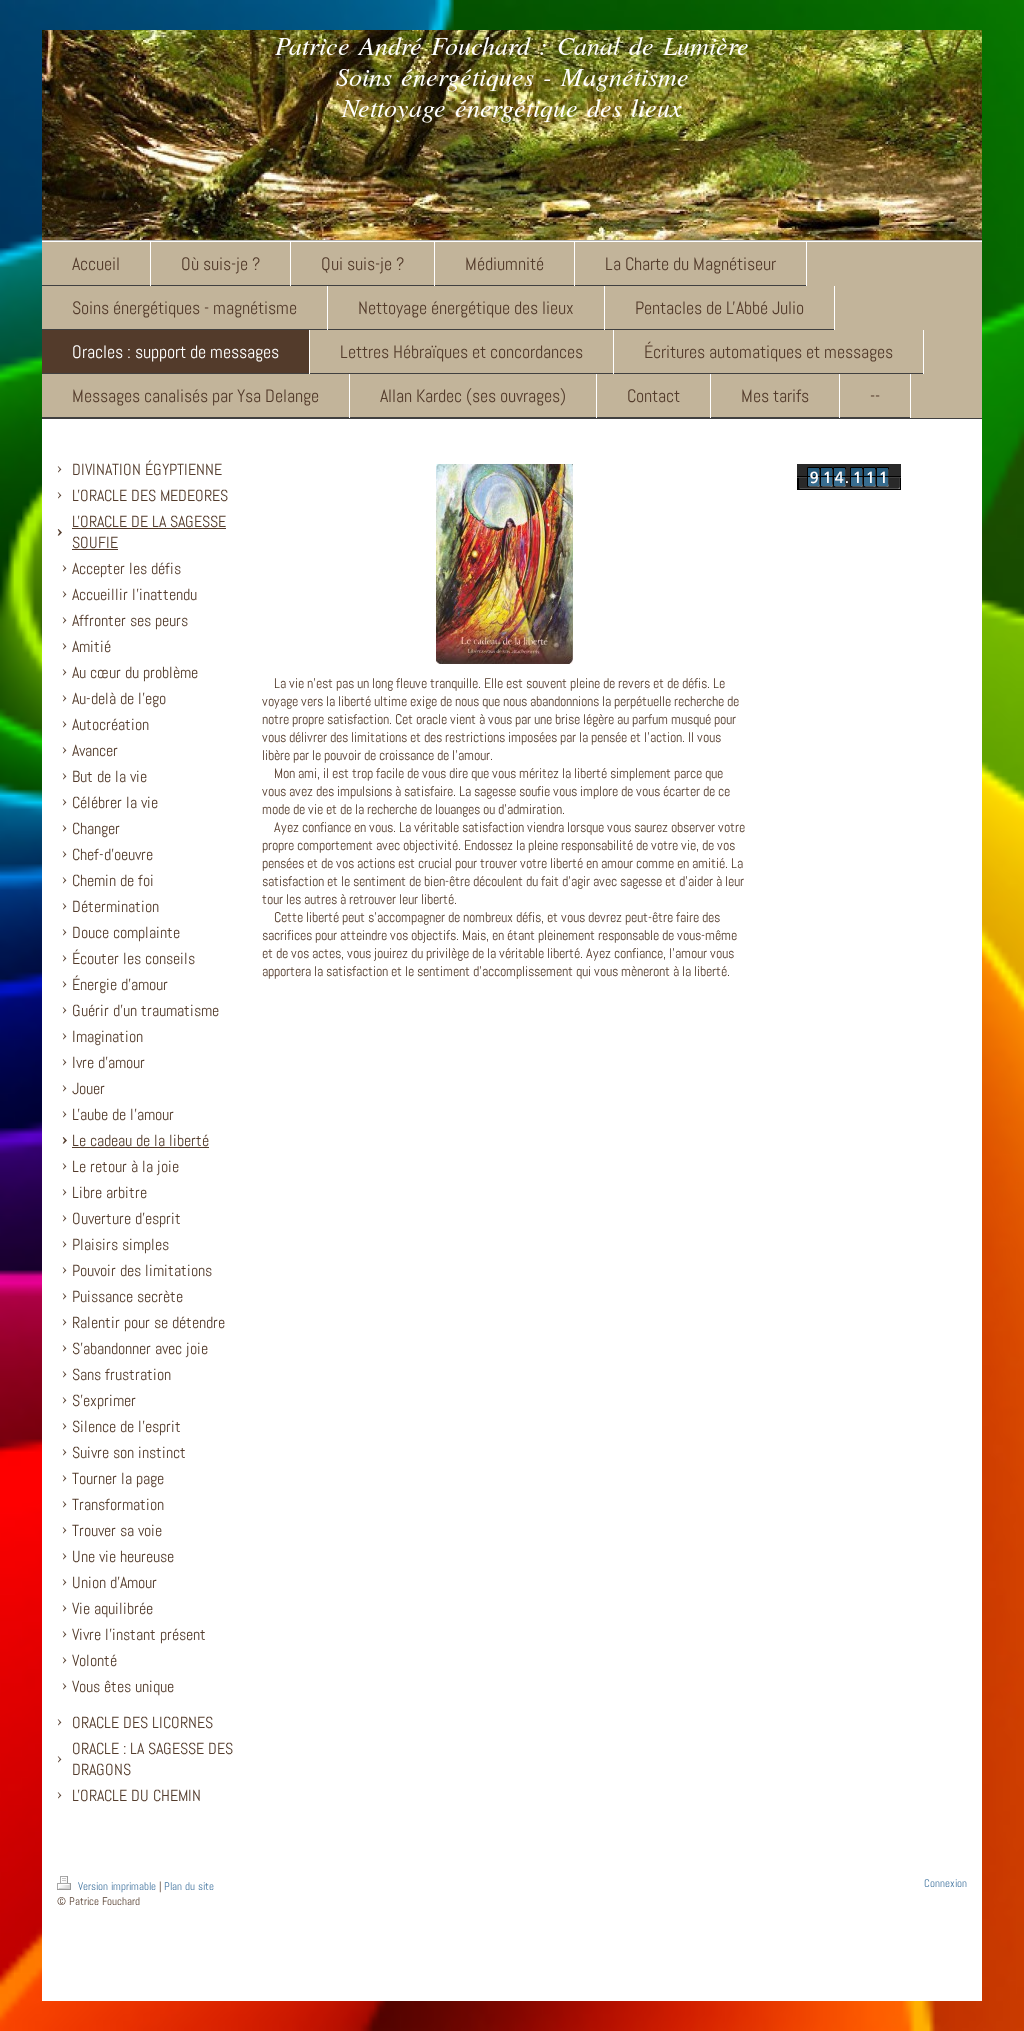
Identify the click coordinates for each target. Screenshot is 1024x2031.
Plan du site (189, 1886)
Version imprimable (117, 1886)
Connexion (945, 1883)
